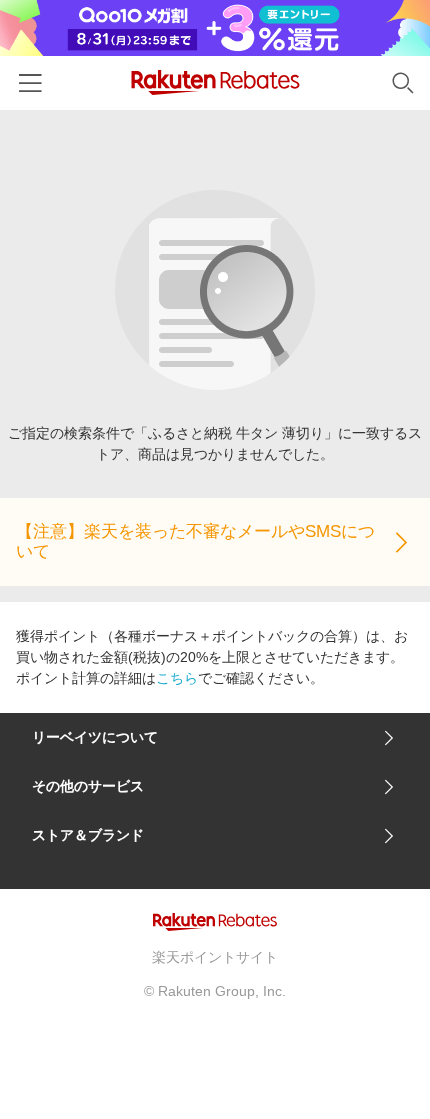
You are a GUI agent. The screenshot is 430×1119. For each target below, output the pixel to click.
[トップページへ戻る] (215, 82)
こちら (177, 678)
